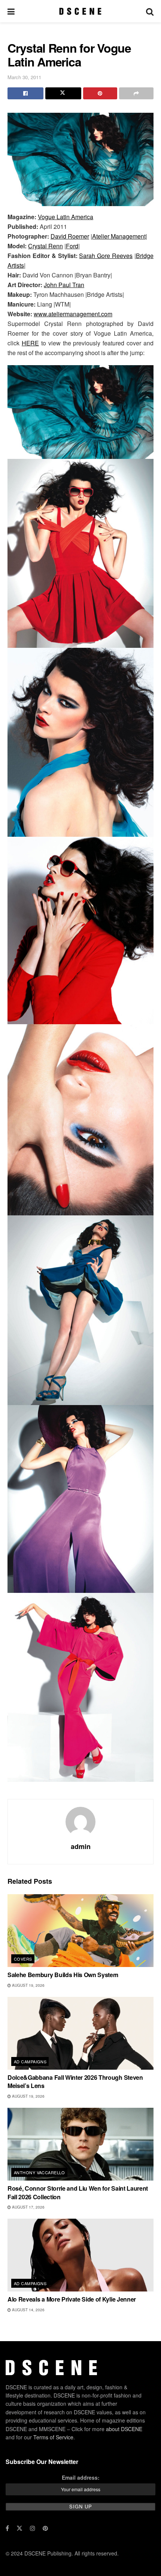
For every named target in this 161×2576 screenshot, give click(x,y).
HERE (30, 343)
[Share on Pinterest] (100, 93)
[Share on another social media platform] (136, 93)
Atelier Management (119, 236)
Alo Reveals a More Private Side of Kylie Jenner (72, 2299)
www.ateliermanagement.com (73, 314)
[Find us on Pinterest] (45, 2528)
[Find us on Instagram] (33, 2528)
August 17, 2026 (28, 2207)
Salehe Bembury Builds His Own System (63, 1975)
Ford (72, 246)
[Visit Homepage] (80, 11)
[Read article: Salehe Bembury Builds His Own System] (80, 1931)
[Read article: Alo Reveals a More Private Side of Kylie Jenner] (80, 2255)
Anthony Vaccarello (40, 2172)
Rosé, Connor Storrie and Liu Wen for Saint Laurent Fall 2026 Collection (78, 2192)
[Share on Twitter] (63, 93)
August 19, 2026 (28, 1985)
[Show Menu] (11, 11)
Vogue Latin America (66, 217)
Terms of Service (53, 2437)
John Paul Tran (64, 285)
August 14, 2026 (28, 2310)
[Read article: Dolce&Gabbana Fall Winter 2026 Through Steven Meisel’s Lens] (80, 2033)
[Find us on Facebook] (7, 2528)
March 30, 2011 (24, 77)
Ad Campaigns (30, 2061)
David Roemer (70, 236)
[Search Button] (150, 11)
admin (81, 1846)
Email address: (81, 2477)
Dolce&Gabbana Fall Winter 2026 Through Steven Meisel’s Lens (75, 2081)
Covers (23, 1959)
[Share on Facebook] (25, 93)
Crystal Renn (45, 246)
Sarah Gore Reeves (106, 256)
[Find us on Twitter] (19, 2528)
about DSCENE (124, 2429)
